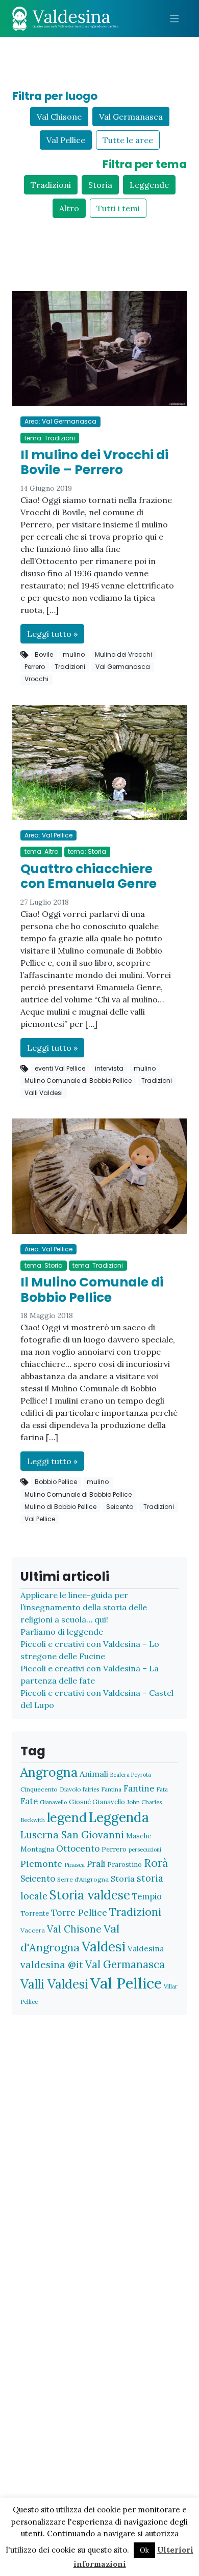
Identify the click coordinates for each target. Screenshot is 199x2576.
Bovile (44, 654)
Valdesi (104, 1947)
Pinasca (74, 1865)
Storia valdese (90, 1895)
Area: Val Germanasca (60, 421)
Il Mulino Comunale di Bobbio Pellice (92, 1290)
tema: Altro (41, 851)
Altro (69, 208)
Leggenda (119, 1817)
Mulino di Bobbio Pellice (60, 1507)
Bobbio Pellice (56, 1482)
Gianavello (53, 1802)
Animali (94, 1774)
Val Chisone (59, 117)
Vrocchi (36, 679)
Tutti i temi (118, 208)
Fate (29, 1801)
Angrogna (49, 1772)
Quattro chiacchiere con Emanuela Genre (89, 876)
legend (67, 1817)
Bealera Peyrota (131, 1775)
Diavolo (70, 1789)
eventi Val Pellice (60, 1068)
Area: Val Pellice (48, 835)
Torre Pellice (79, 1912)
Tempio (147, 1896)
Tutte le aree (128, 140)
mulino (74, 654)
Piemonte (41, 1864)
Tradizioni (51, 185)
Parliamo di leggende (62, 1632)
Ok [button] (144, 2550)
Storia (100, 185)
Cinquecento (39, 1789)
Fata (162, 1789)
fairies (91, 1789)
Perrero (35, 667)
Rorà (156, 1863)
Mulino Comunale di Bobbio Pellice (78, 1081)
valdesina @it (52, 1965)
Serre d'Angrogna (83, 1879)
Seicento (120, 1507)
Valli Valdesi (44, 1093)
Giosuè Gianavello (97, 1802)
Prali (96, 1864)
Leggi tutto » (52, 634)
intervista (109, 1068)
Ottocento (78, 1849)
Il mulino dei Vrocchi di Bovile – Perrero (94, 463)
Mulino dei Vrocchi (123, 654)
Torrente (35, 1913)
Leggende (149, 185)
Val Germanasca (131, 117)
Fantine (139, 1788)
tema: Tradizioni (50, 438)
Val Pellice (66, 140)
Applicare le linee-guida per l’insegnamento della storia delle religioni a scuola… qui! (84, 1607)
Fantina (111, 1789)
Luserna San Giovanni (72, 1835)
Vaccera (33, 1930)
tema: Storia (87, 851)
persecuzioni (145, 1850)
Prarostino (125, 1865)
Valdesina (146, 1948)
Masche (139, 1836)
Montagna (37, 1849)
